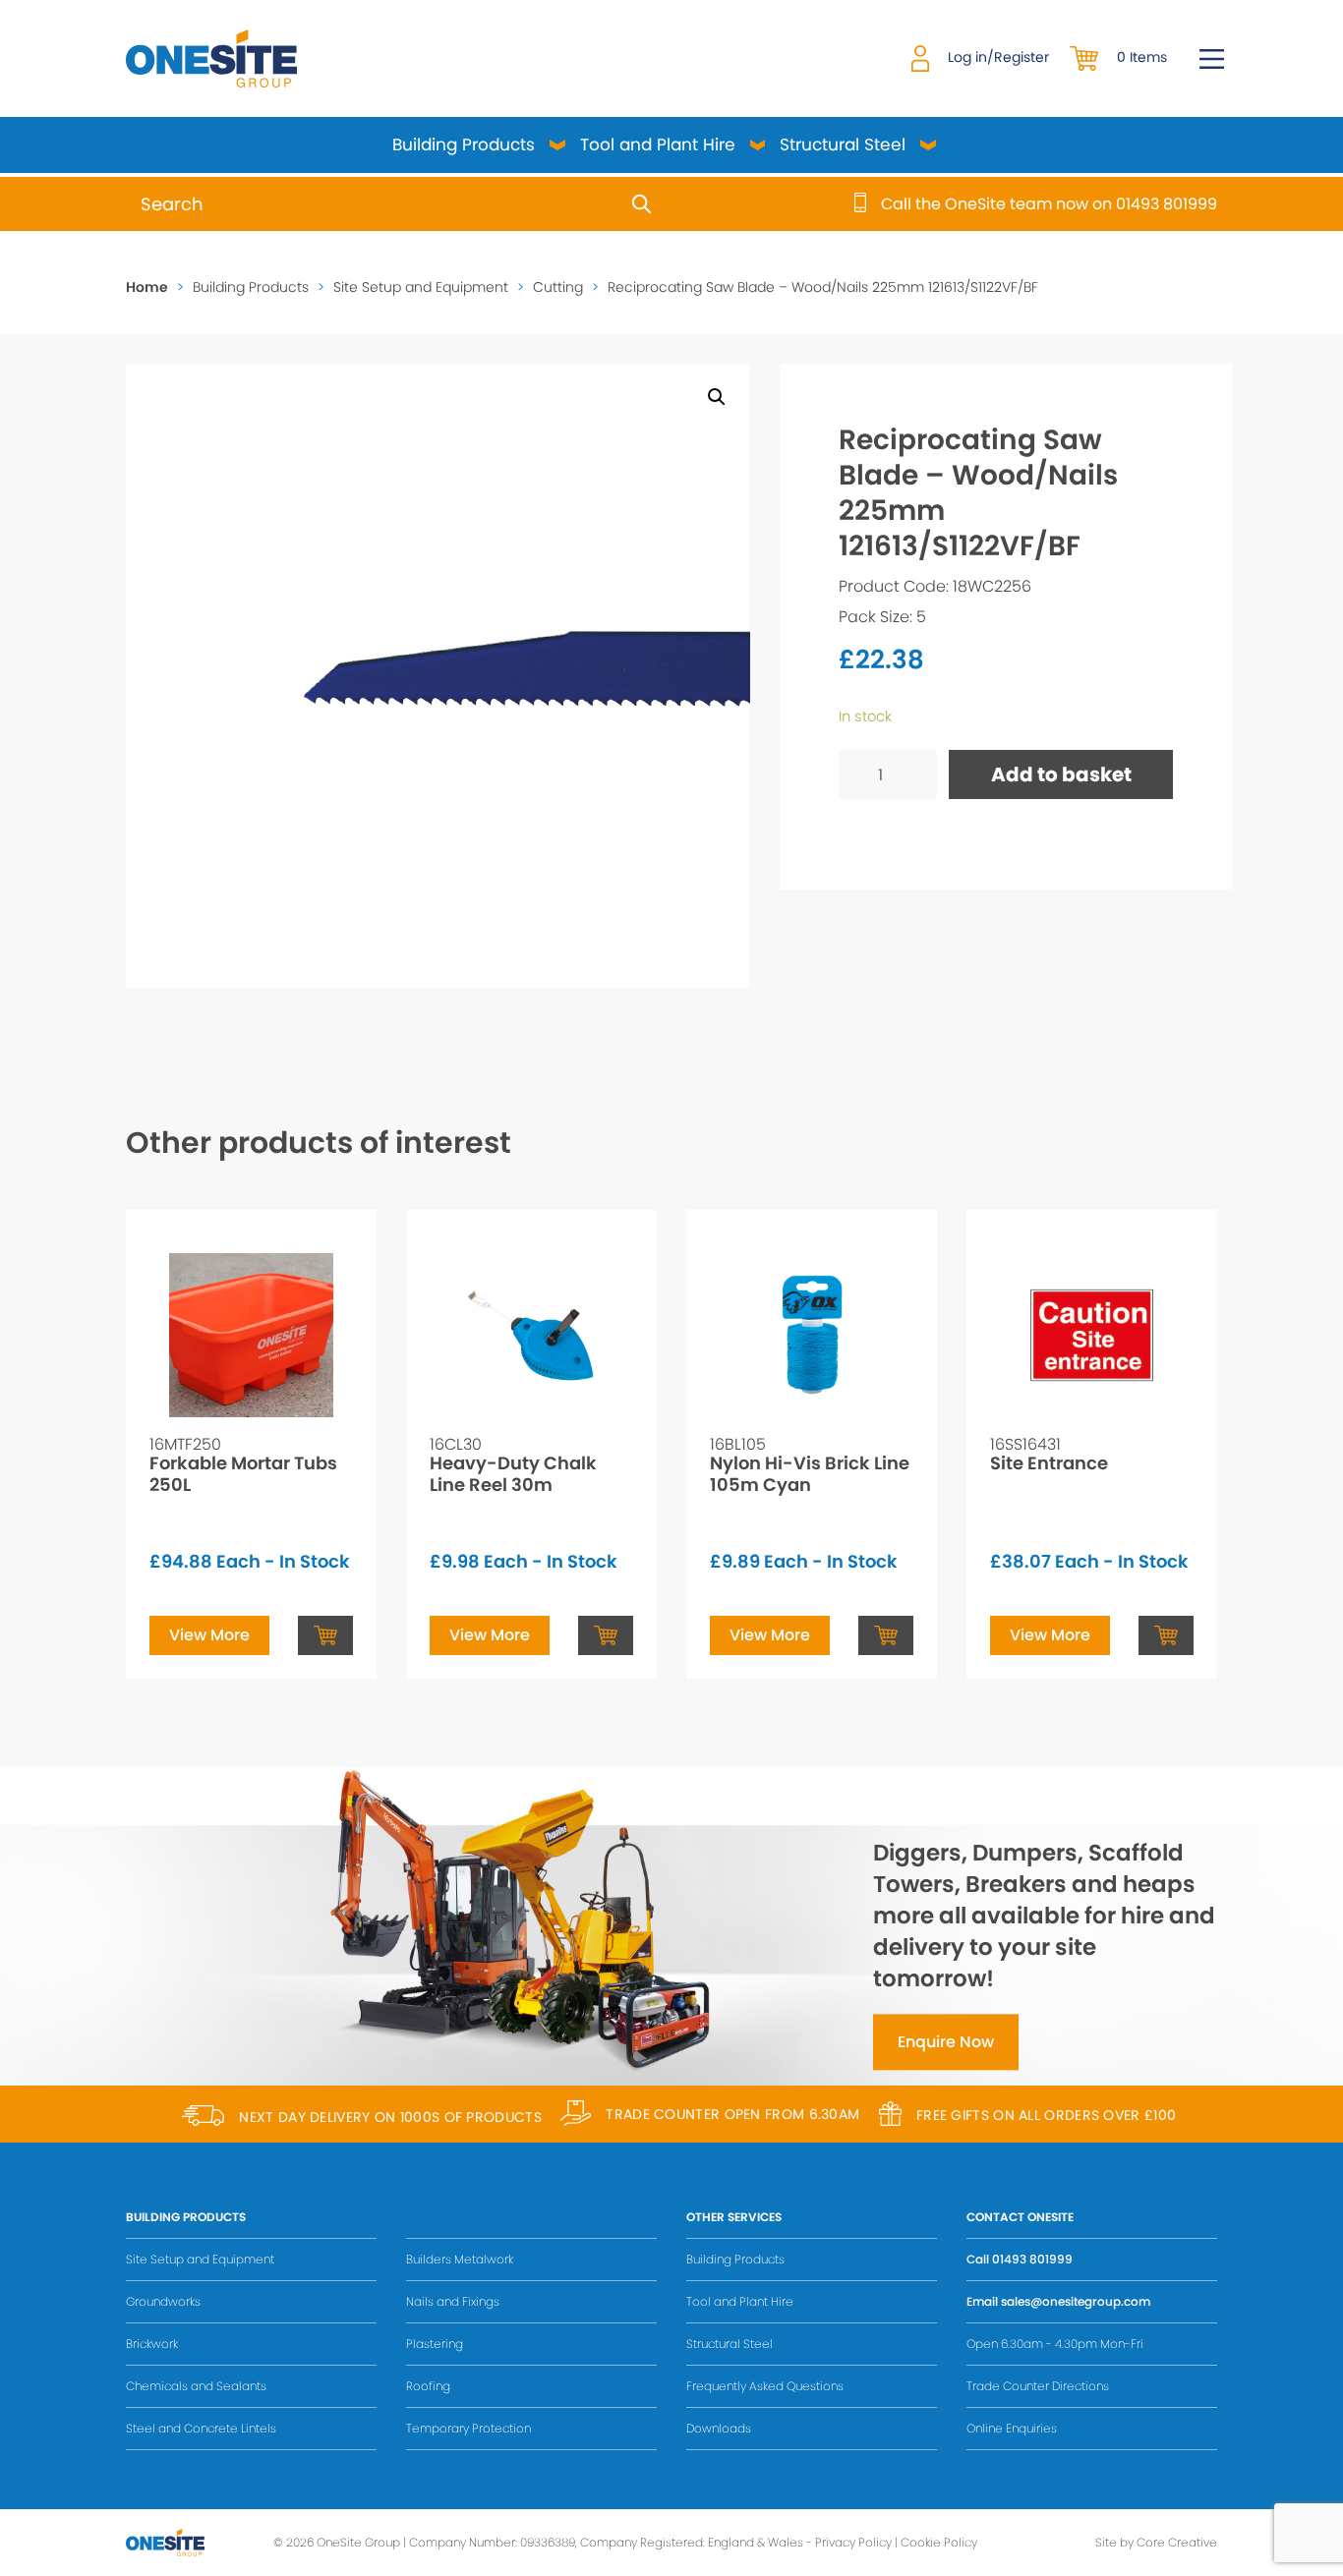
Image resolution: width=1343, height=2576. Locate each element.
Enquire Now (946, 2043)
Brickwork (152, 2344)
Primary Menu (1212, 59)
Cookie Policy (939, 2542)
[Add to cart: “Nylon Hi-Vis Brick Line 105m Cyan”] (886, 1635)
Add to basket (1061, 774)
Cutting (558, 287)
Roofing (428, 2386)
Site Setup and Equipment (421, 287)
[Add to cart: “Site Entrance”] (1166, 1635)
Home (147, 287)
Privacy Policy (853, 2542)
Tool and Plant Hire (658, 144)
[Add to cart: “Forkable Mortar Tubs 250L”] (325, 1635)
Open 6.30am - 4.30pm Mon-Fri (1055, 2344)
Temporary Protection (468, 2428)
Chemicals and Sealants (196, 2386)
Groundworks (163, 2301)
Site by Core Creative (1156, 2542)
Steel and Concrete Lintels (201, 2428)
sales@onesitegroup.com (1076, 2301)
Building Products (464, 144)
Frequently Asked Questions (765, 2386)
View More (209, 1635)
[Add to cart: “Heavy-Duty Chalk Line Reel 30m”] (606, 1635)
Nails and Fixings (453, 2301)
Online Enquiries (1012, 2428)
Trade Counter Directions (1038, 2386)
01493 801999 (1032, 2259)
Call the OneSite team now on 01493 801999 (1049, 204)
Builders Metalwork (460, 2259)
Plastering (435, 2344)
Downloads (719, 2428)
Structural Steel (843, 144)
